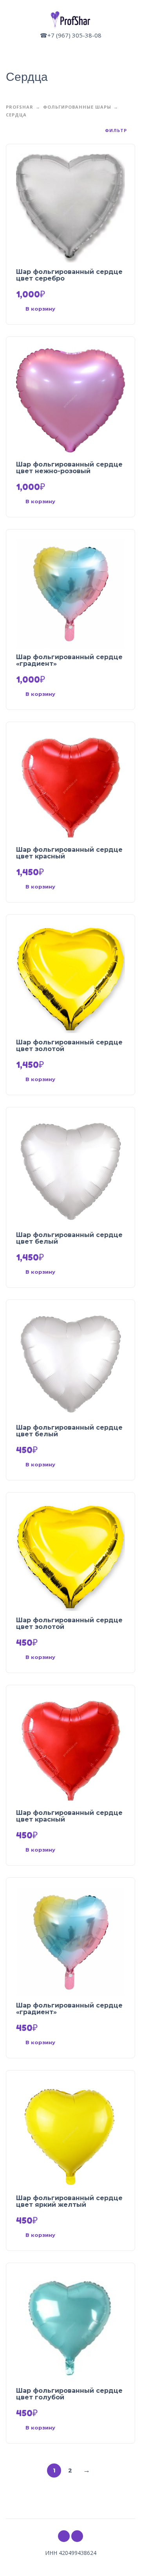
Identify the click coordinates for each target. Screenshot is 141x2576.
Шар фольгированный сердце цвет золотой (69, 1046)
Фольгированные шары (77, 107)
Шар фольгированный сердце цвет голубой (69, 2394)
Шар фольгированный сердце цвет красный (69, 853)
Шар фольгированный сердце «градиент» (69, 660)
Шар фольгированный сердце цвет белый (69, 1238)
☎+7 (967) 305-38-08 (71, 35)
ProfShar (20, 107)
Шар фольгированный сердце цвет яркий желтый (69, 2201)
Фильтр (117, 131)
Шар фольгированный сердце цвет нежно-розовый (69, 468)
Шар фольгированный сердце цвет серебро (69, 275)
